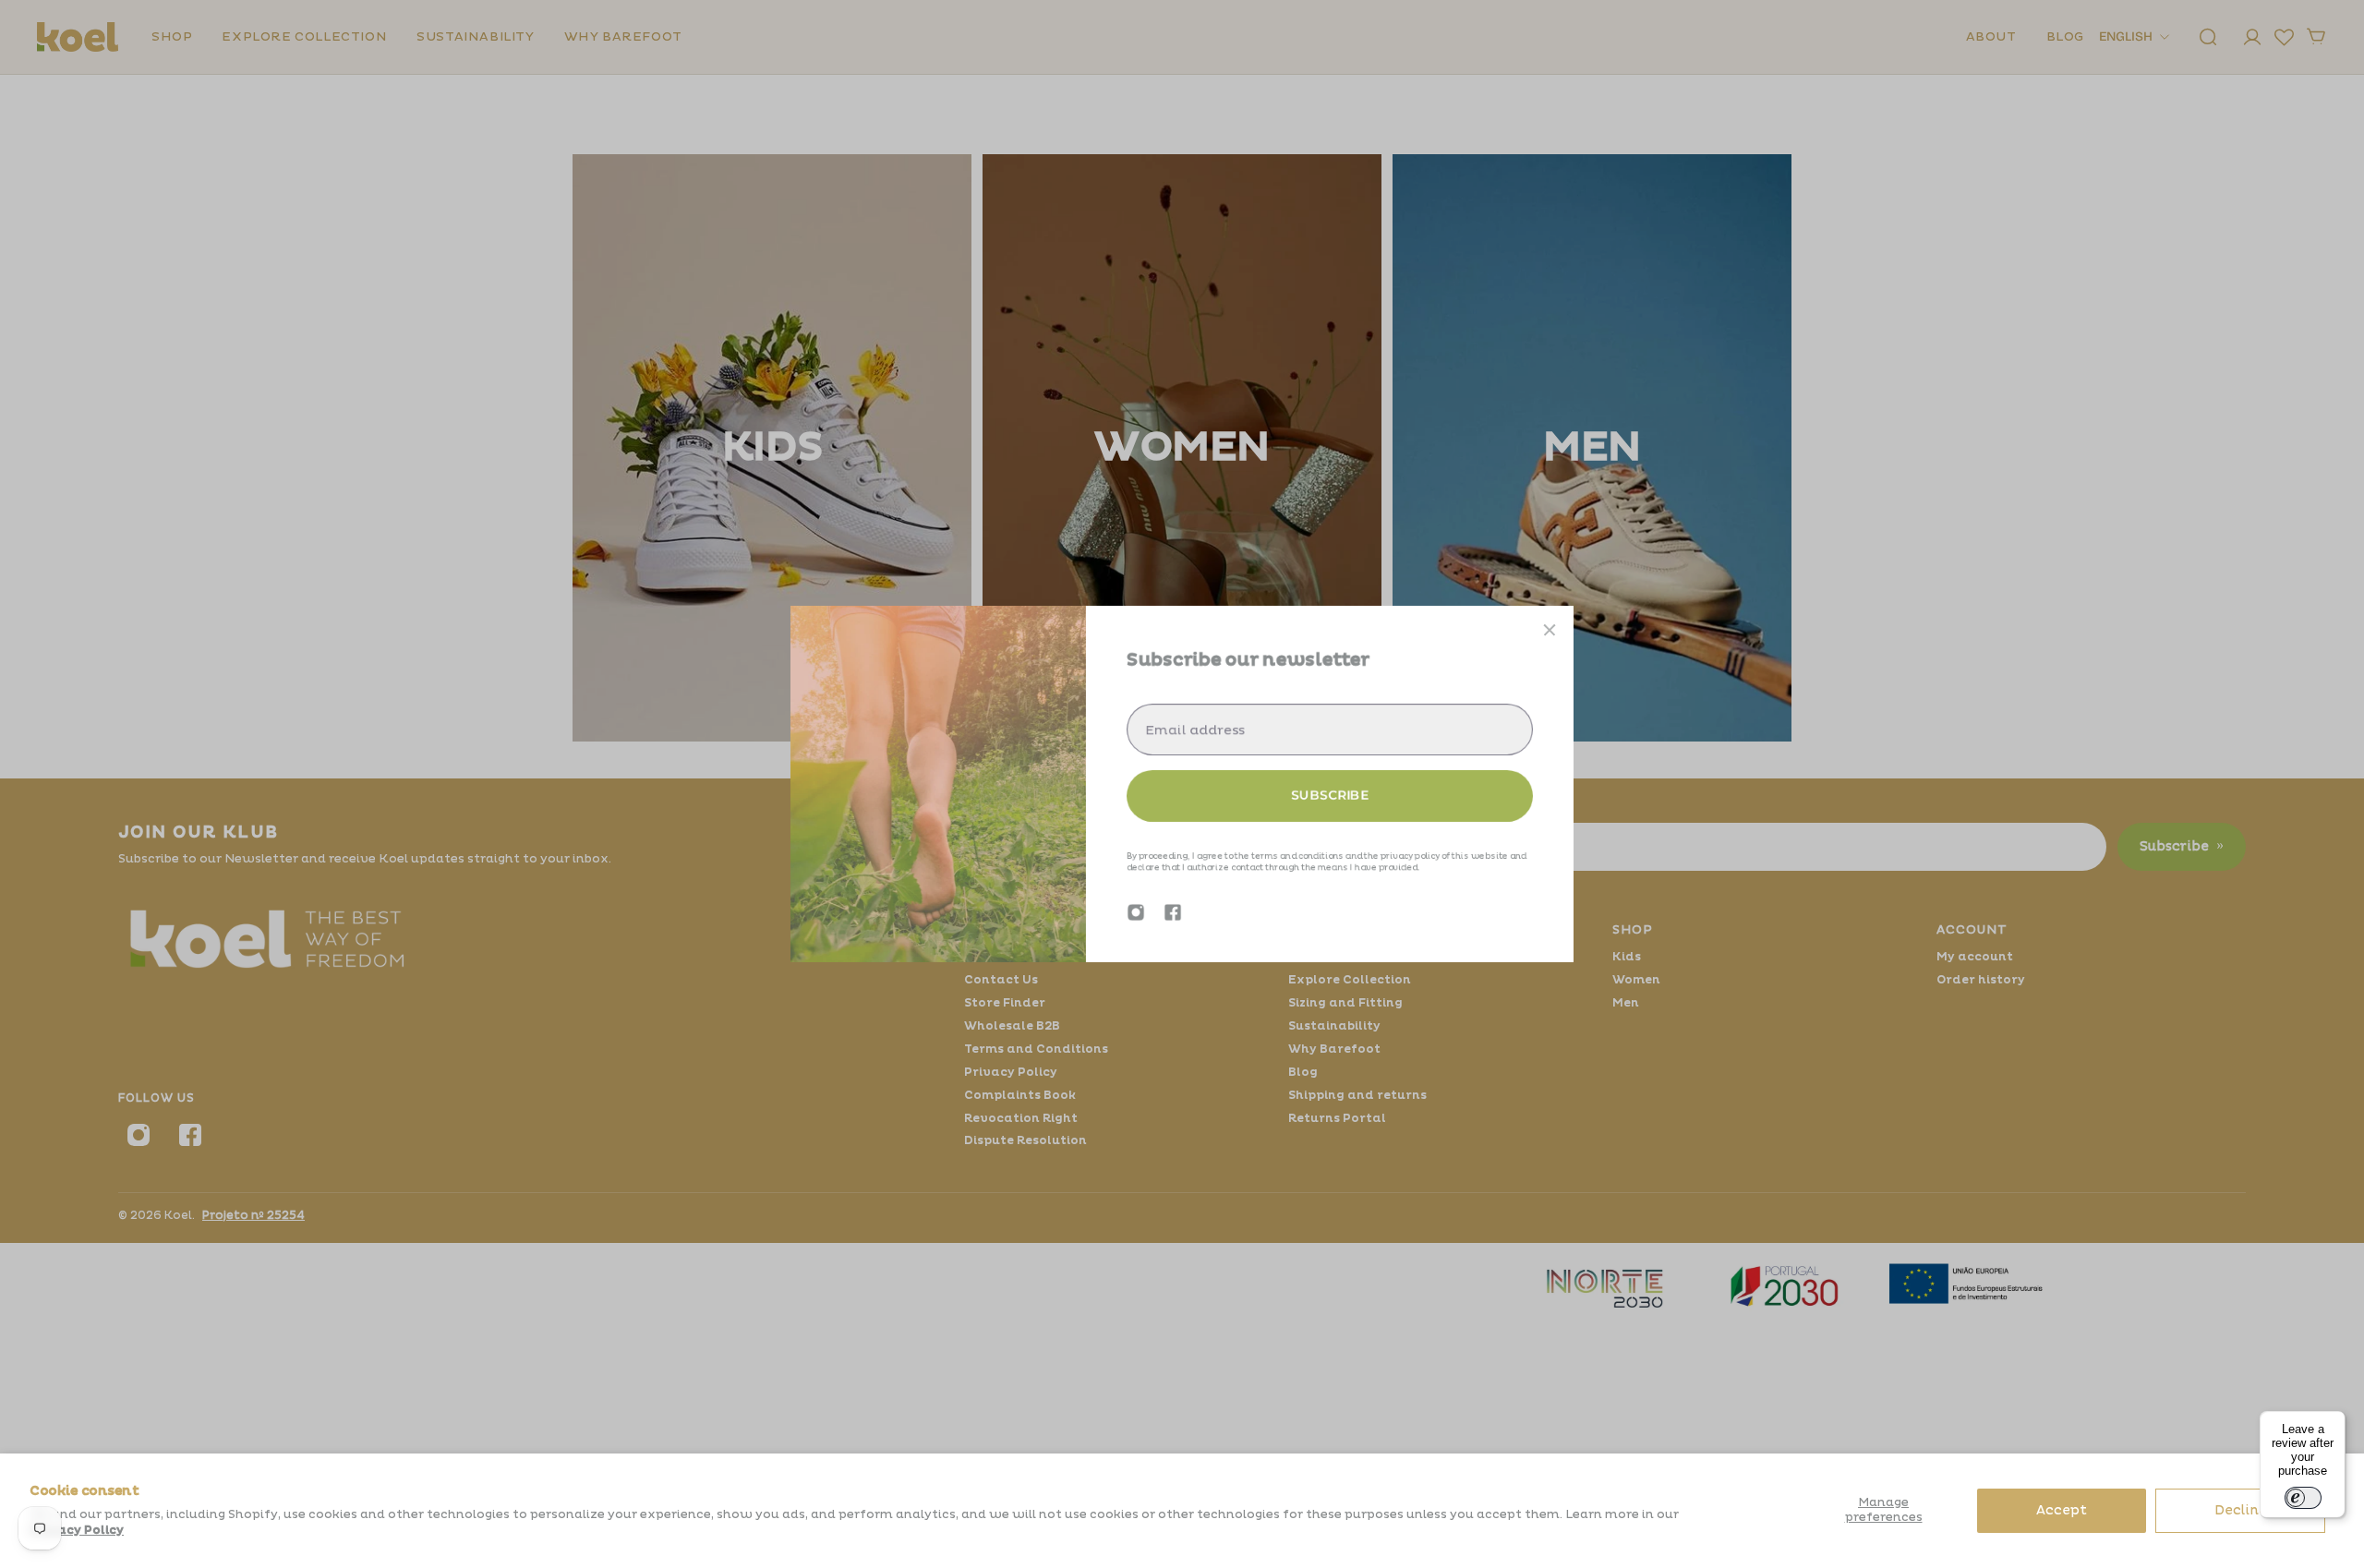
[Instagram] (1136, 912)
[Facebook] (1173, 912)
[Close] (1550, 630)
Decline (2241, 1510)
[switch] (2303, 1498)
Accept (2062, 1510)
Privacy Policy (77, 1530)
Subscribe (1330, 795)
